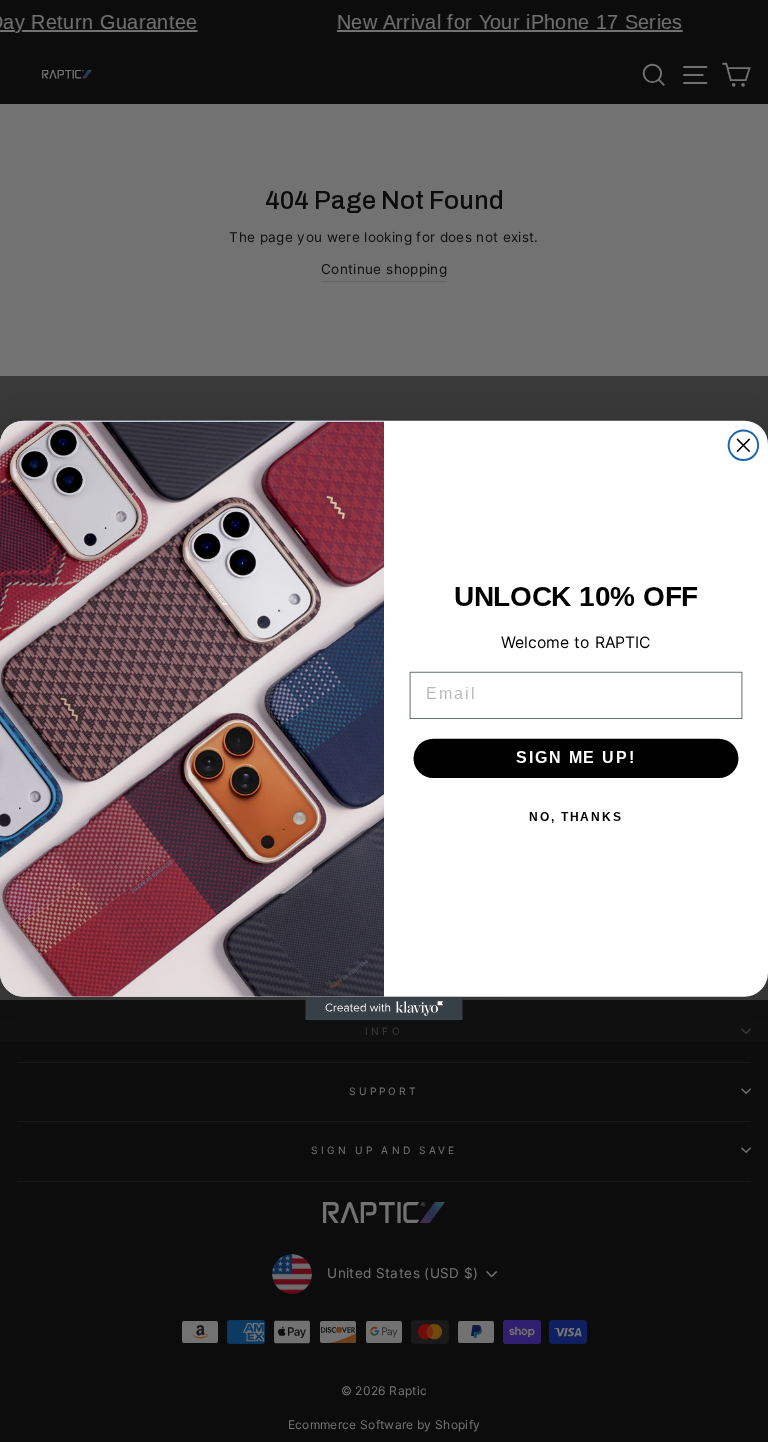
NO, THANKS (576, 818)
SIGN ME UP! (575, 758)
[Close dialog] (744, 446)
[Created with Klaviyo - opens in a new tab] (384, 1009)
